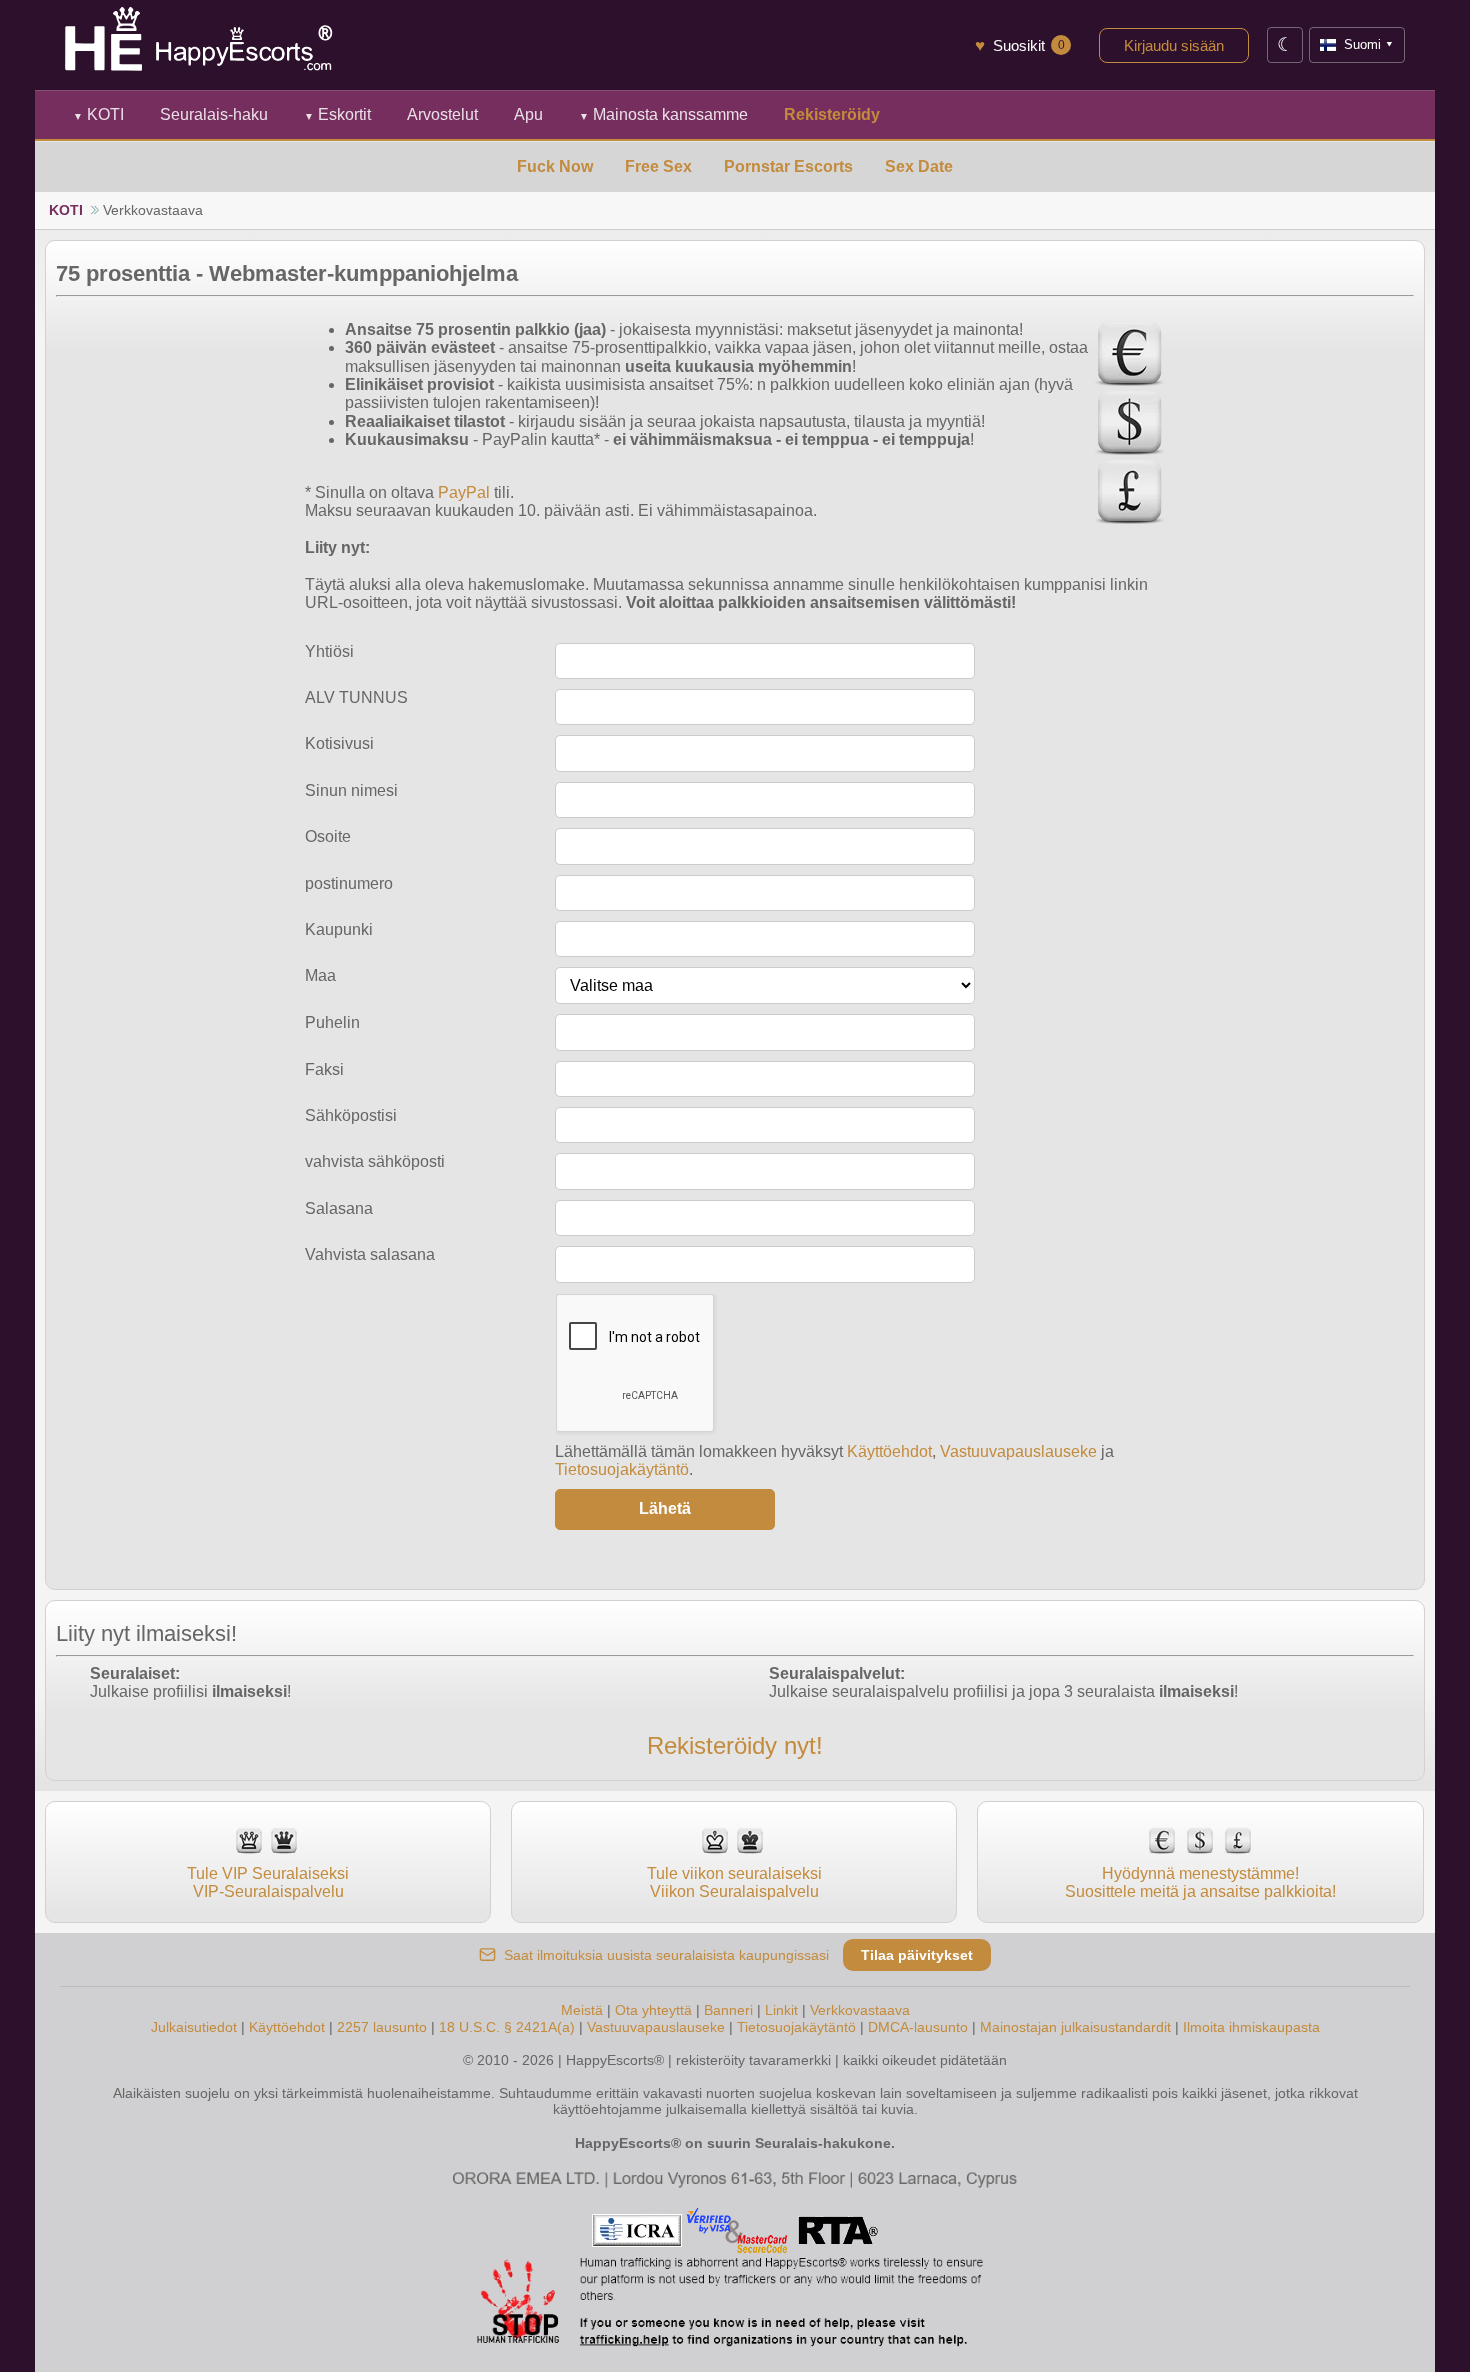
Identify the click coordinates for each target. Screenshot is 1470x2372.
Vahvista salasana (370, 1254)
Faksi (324, 1069)
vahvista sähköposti (375, 1161)
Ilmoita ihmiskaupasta (1251, 2027)
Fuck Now (555, 166)
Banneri (728, 2010)
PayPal (464, 492)
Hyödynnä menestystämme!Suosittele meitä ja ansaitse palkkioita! (1200, 1882)
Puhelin (332, 1022)
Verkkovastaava (860, 2010)
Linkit (781, 2010)
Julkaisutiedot (194, 2027)
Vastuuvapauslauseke (1018, 1451)
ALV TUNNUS (356, 697)
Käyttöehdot (889, 1451)
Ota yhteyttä (653, 2010)
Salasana (339, 1208)
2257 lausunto (382, 2027)
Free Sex (658, 166)
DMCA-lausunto (918, 2027)
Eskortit (337, 114)
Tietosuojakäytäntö (622, 1469)
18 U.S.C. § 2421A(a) (507, 2027)
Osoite (328, 836)
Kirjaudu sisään (1174, 45)
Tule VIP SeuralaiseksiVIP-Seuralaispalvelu (268, 1882)
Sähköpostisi (351, 1115)
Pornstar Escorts (788, 166)
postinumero (349, 883)
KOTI (98, 114)
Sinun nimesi (351, 790)
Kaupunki (339, 929)
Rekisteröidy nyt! (735, 1745)
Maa (320, 975)
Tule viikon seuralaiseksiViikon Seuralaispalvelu (734, 1882)
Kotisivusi (339, 743)
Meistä (582, 2010)
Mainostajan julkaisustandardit (1075, 2027)
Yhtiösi (329, 651)
